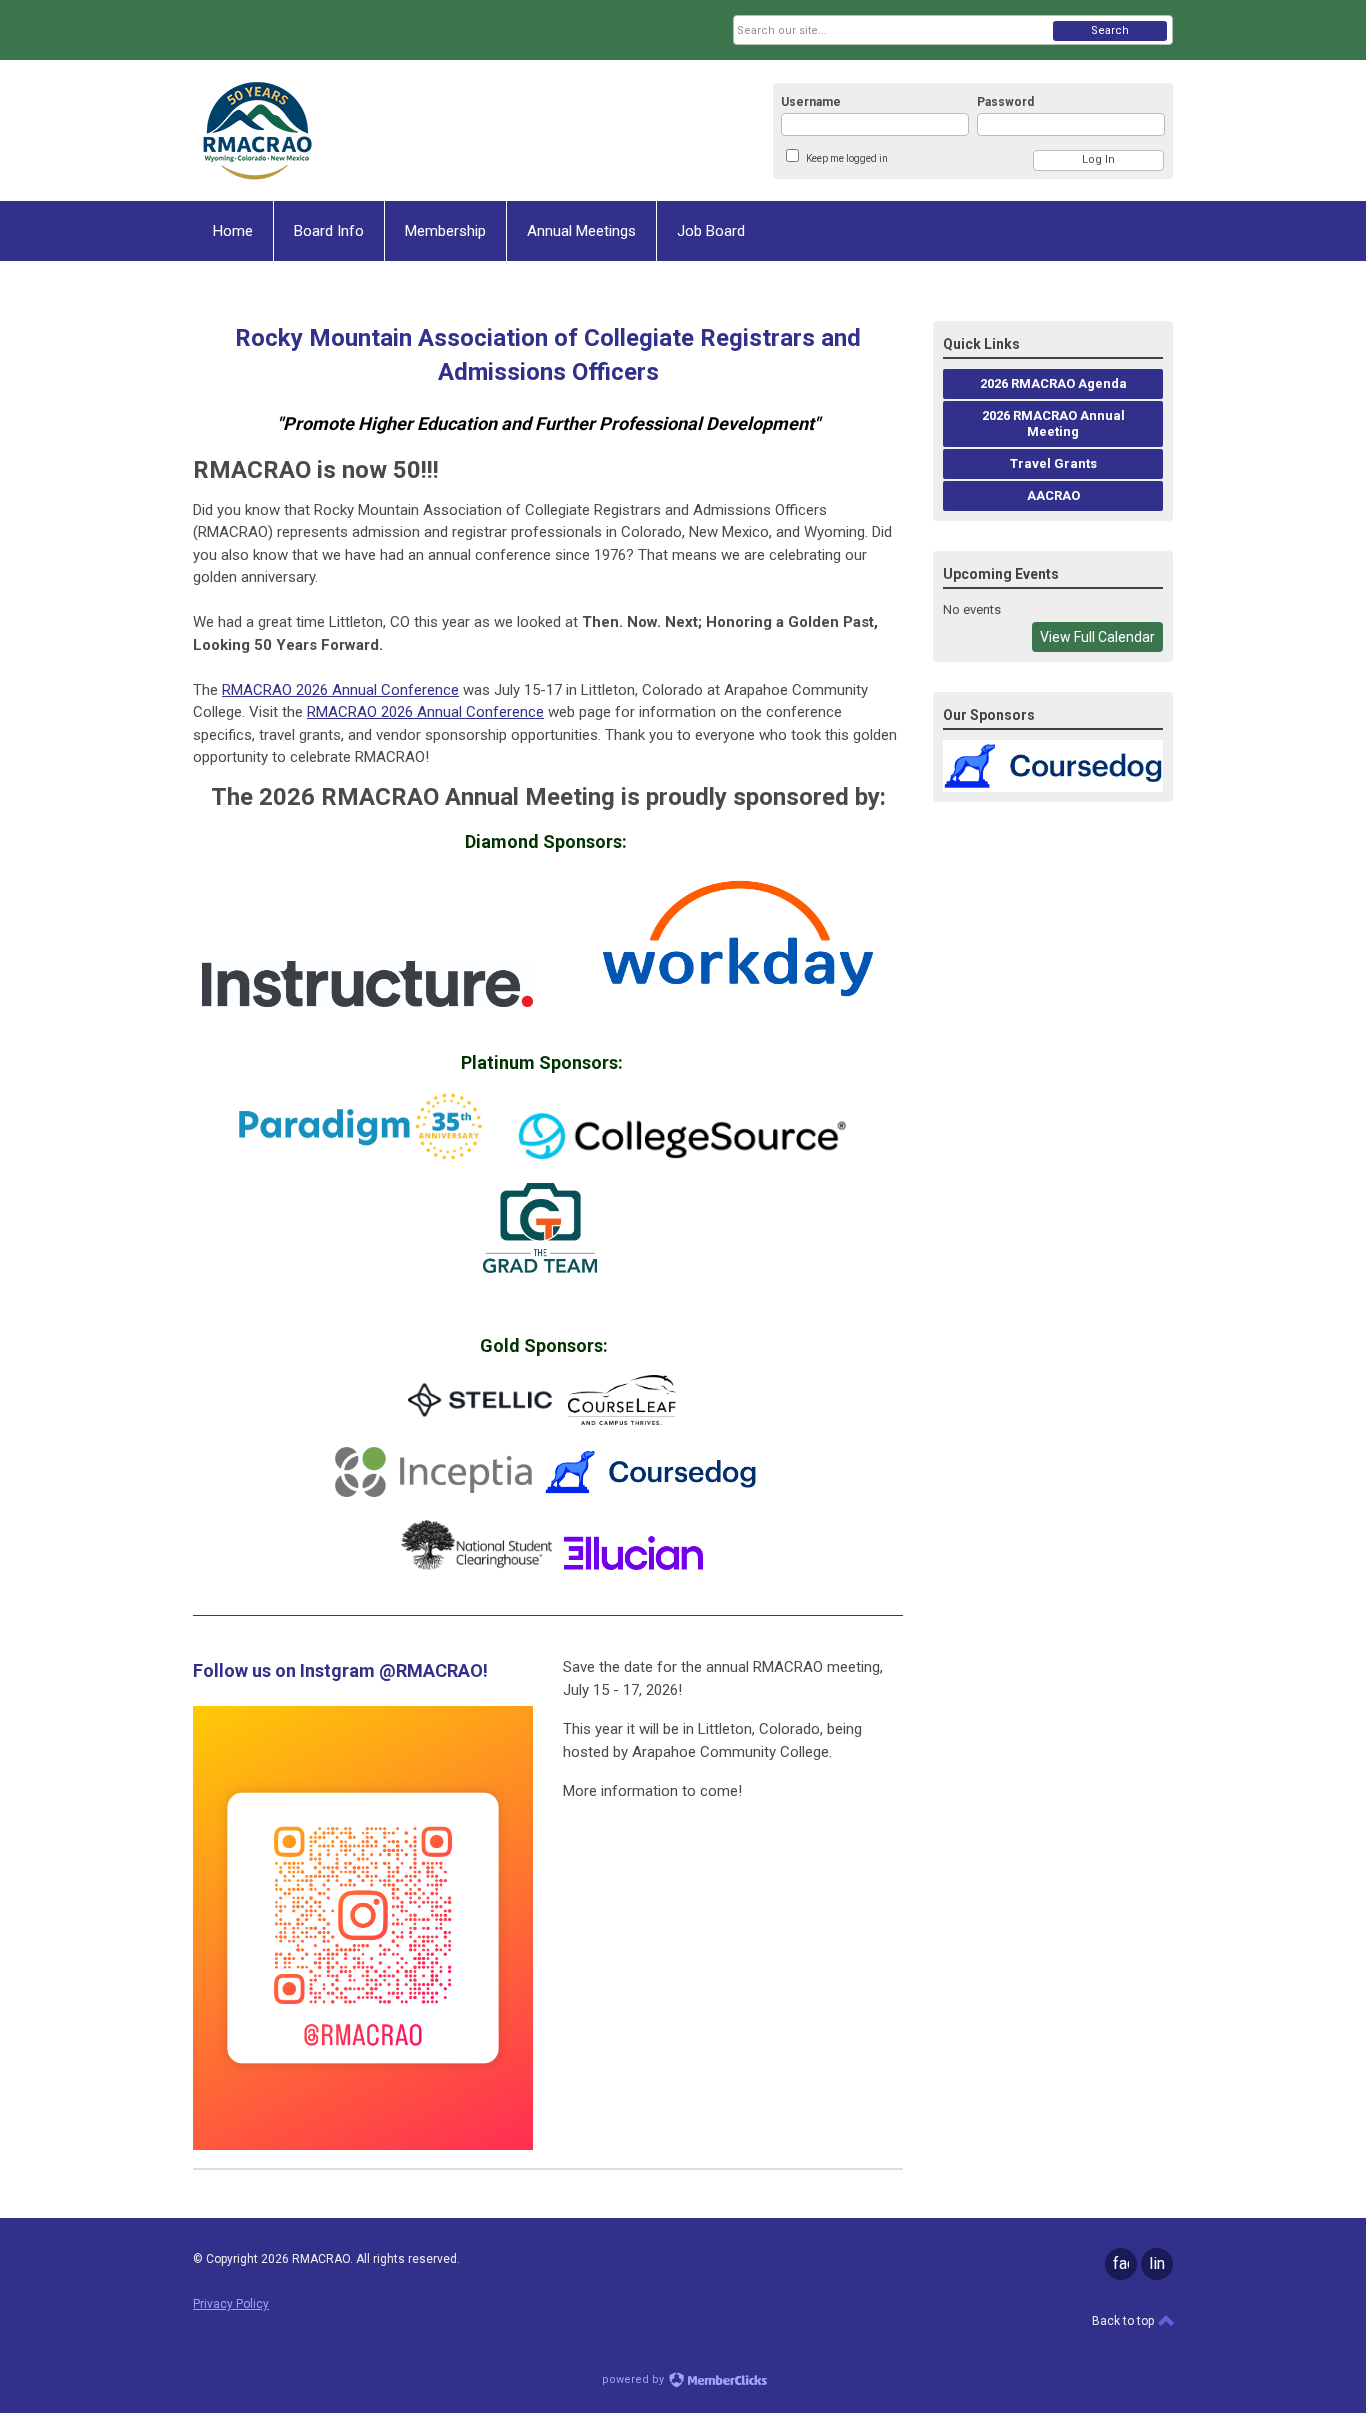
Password (1005, 102)
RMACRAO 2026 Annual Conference (340, 690)
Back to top (1124, 2321)
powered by (634, 2379)
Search (1110, 30)
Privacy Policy (231, 2304)
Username (811, 102)
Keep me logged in (847, 158)
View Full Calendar (1097, 637)
